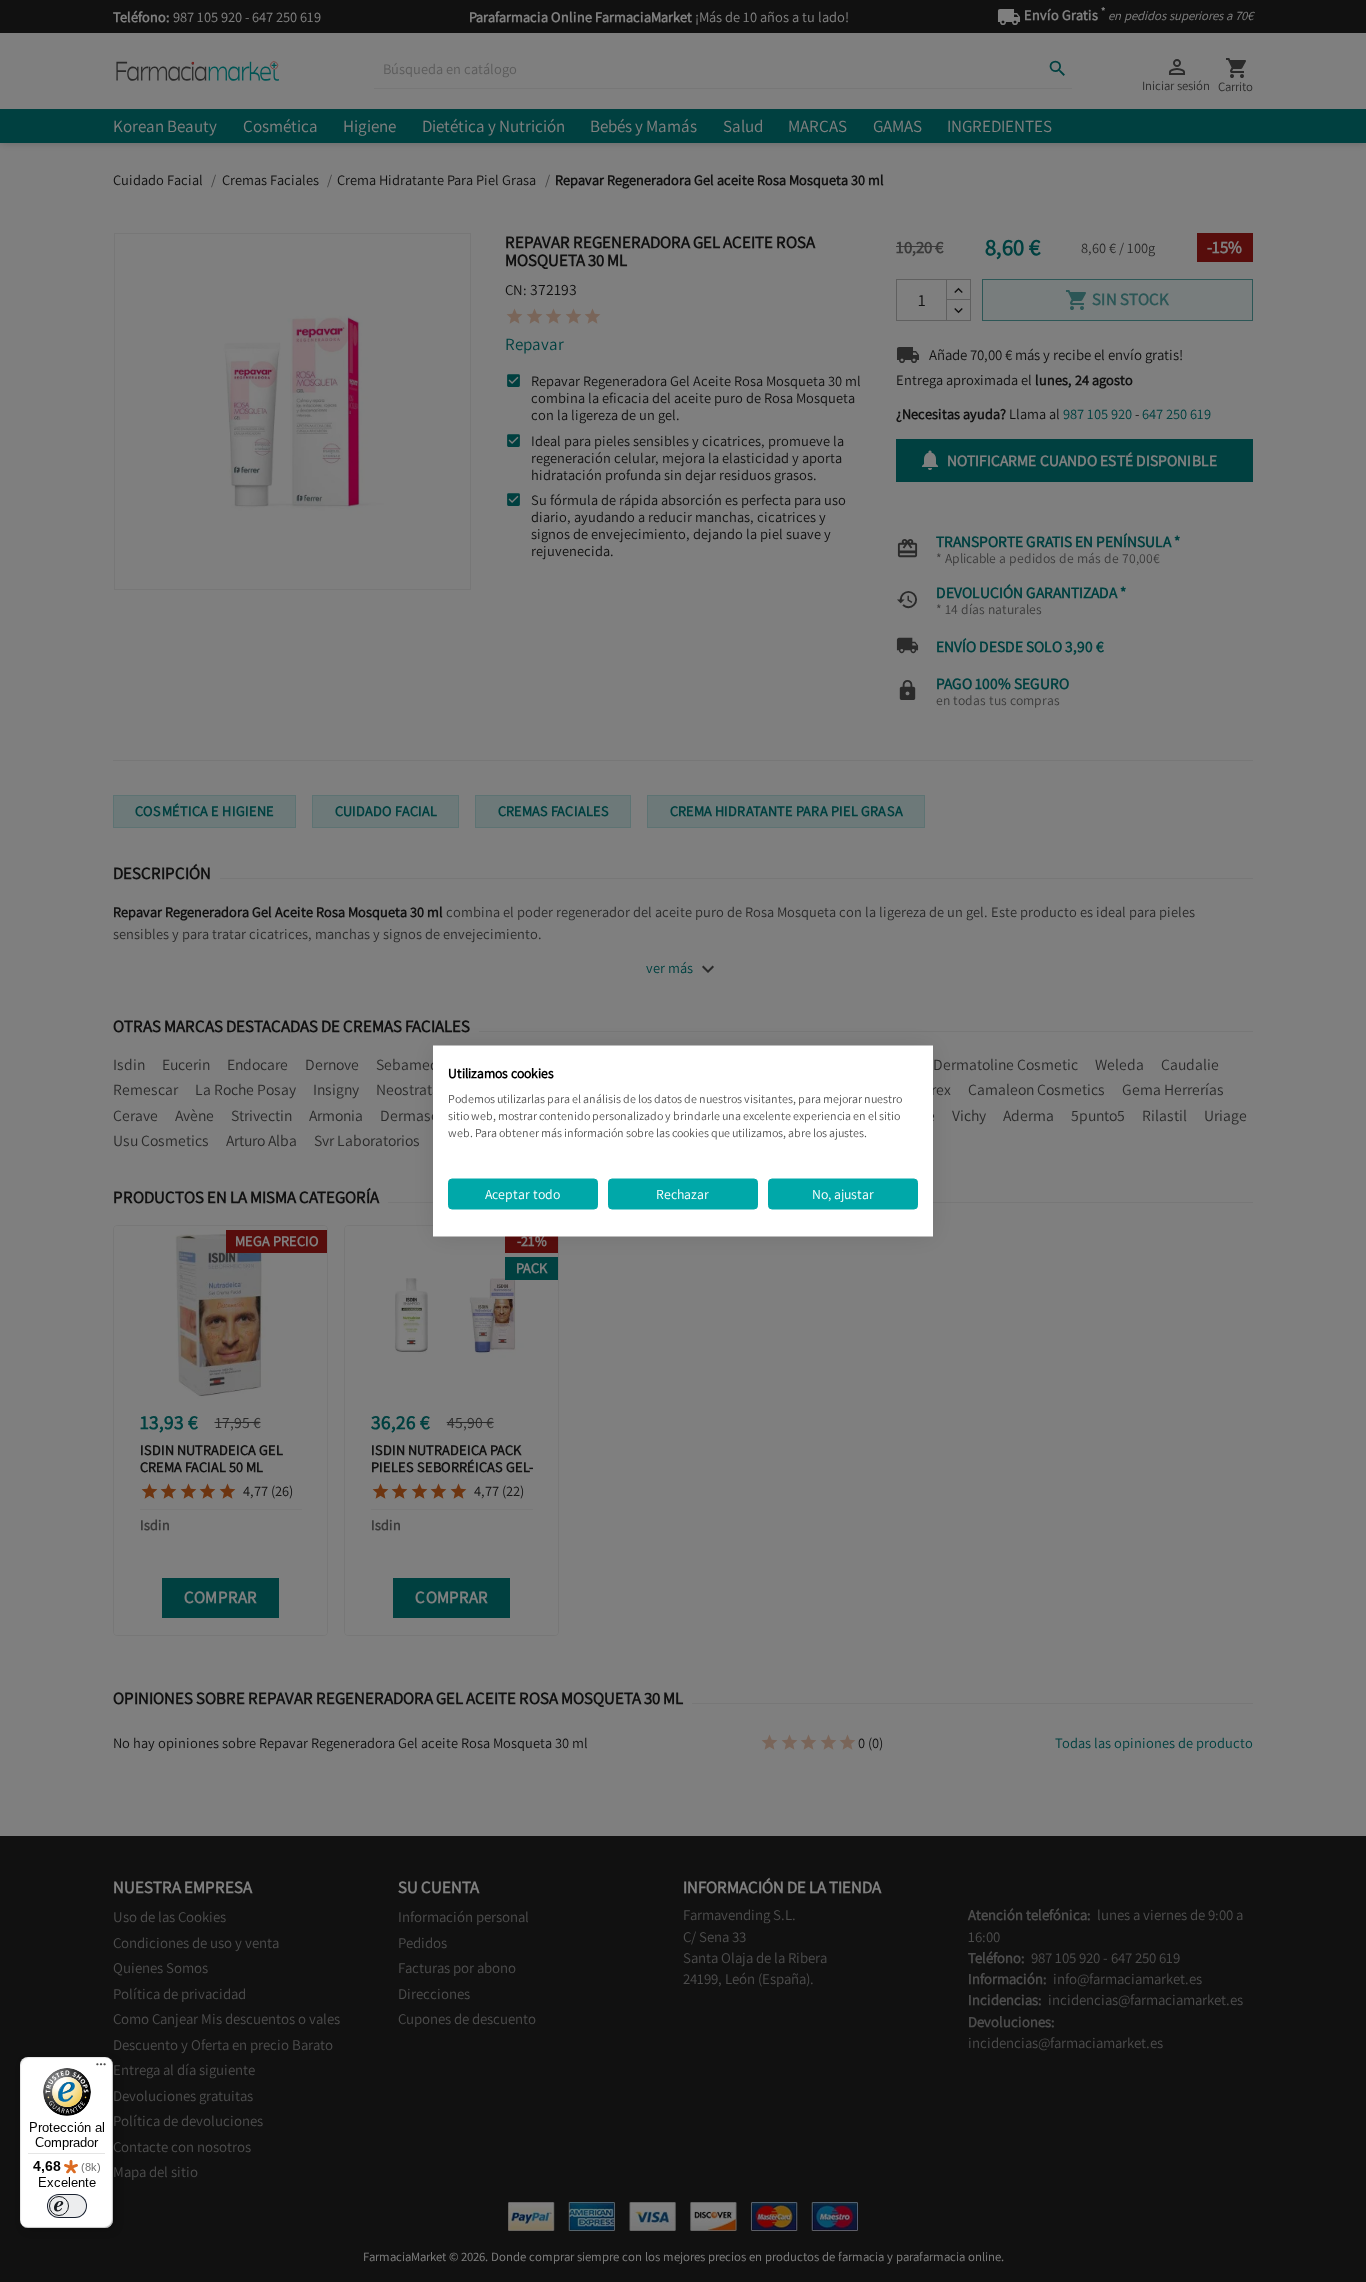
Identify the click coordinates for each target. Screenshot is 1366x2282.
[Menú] (101, 2069)
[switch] (67, 2206)
